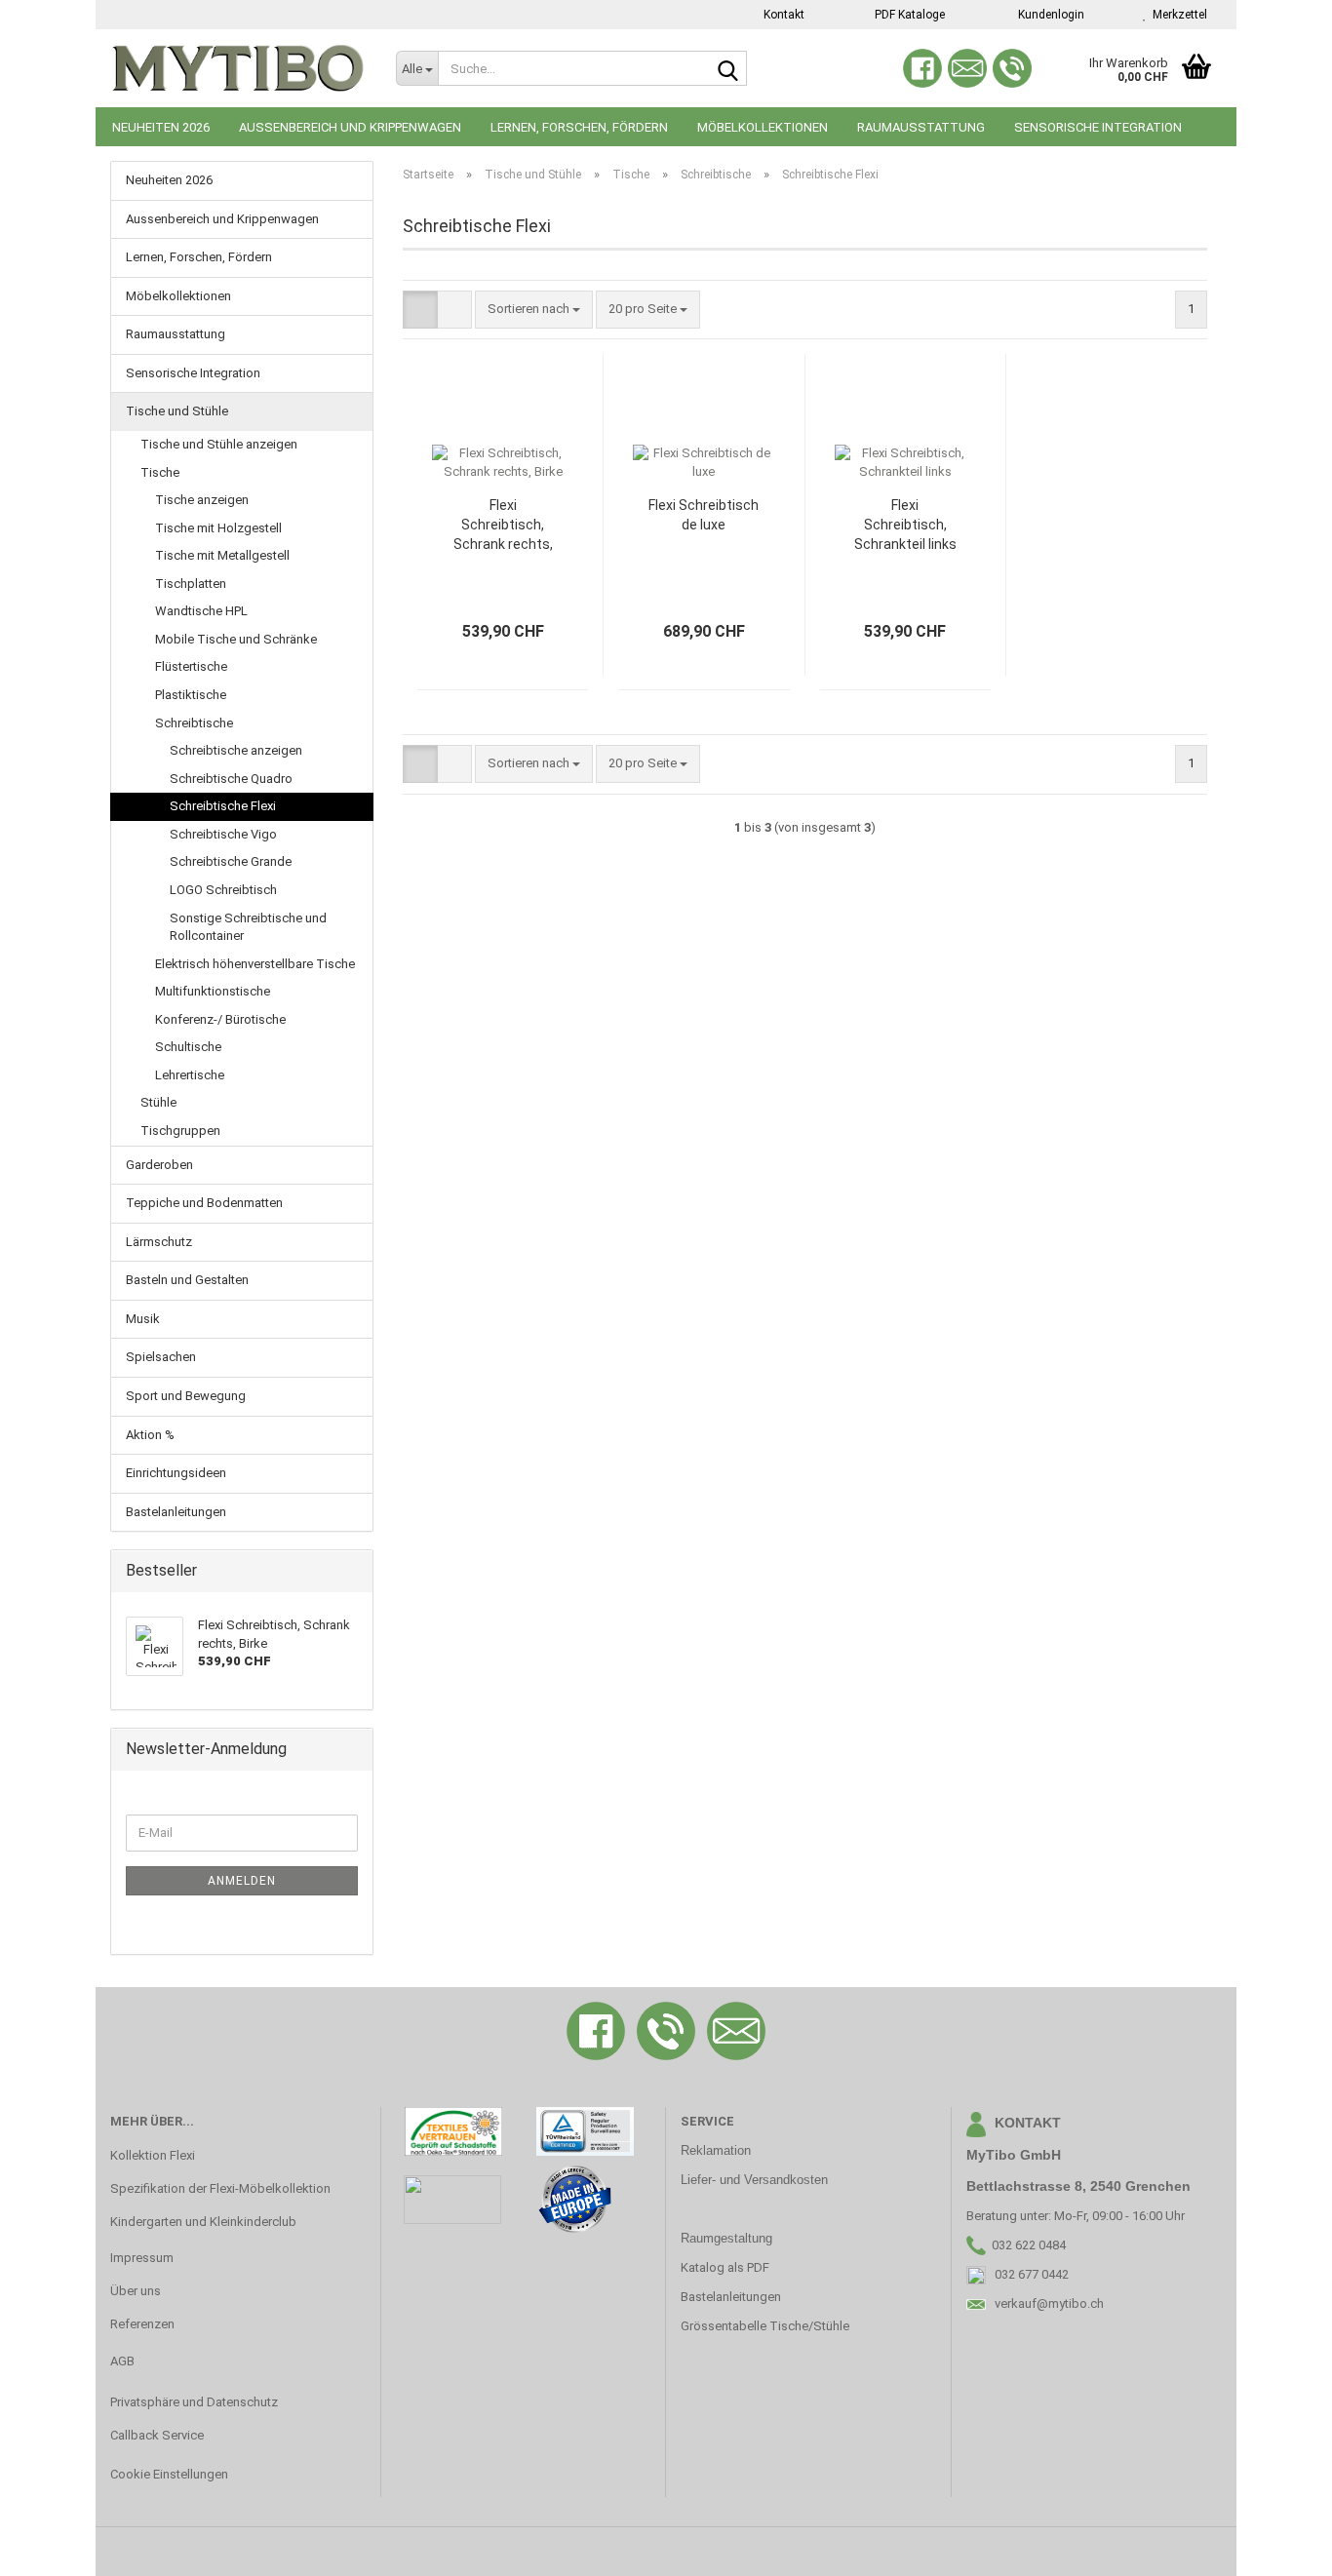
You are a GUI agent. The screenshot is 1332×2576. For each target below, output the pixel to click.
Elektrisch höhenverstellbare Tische (255, 964)
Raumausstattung (921, 127)
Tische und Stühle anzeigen (219, 444)
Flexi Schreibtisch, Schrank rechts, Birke (503, 526)
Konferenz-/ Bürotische (220, 1019)
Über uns (136, 2291)
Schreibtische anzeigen (236, 750)
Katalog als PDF (725, 2267)
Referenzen (142, 2324)
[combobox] (534, 310)
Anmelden (242, 1881)
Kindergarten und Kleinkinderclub (203, 2222)
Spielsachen (161, 1357)
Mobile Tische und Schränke (236, 639)
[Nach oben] (1278, 2547)
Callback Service (157, 2435)
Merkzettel (1177, 15)
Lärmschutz (159, 1242)
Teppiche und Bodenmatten (204, 1203)
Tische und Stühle (177, 411)
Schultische (188, 1047)
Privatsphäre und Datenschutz (194, 2402)
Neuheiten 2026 (161, 127)
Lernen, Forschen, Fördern (579, 127)
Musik (143, 1319)
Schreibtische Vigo (223, 834)
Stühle (158, 1102)
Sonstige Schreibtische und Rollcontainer (248, 927)
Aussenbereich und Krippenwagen (350, 127)
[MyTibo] (238, 68)
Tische (160, 472)
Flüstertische (191, 666)
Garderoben (159, 1165)
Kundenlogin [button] (1048, 15)
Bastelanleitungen (176, 1512)
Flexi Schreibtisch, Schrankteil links (905, 525)
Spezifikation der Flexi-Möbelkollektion (220, 2188)
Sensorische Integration (1098, 127)
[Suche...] (728, 69)
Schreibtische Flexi (223, 806)
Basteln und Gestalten (187, 1280)
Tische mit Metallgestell (222, 555)
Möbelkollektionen (763, 127)
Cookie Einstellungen (169, 2474)
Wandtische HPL (201, 611)
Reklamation (716, 2150)
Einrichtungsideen (176, 1473)
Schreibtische (194, 723)
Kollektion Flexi (153, 2155)
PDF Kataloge (908, 15)
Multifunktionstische (213, 991)
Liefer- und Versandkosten (754, 2180)
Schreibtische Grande (231, 861)
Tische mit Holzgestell (218, 528)
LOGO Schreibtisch (223, 890)
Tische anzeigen (202, 500)
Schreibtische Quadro (231, 779)
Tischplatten (191, 584)
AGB (122, 2361)
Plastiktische (191, 695)
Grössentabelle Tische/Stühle (765, 2326)
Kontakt (783, 15)
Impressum (142, 2258)
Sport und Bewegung (186, 1396)
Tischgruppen (180, 1131)
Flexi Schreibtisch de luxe (704, 515)
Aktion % (150, 1435)
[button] (420, 310)
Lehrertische (190, 1075)
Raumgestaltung (726, 2238)
